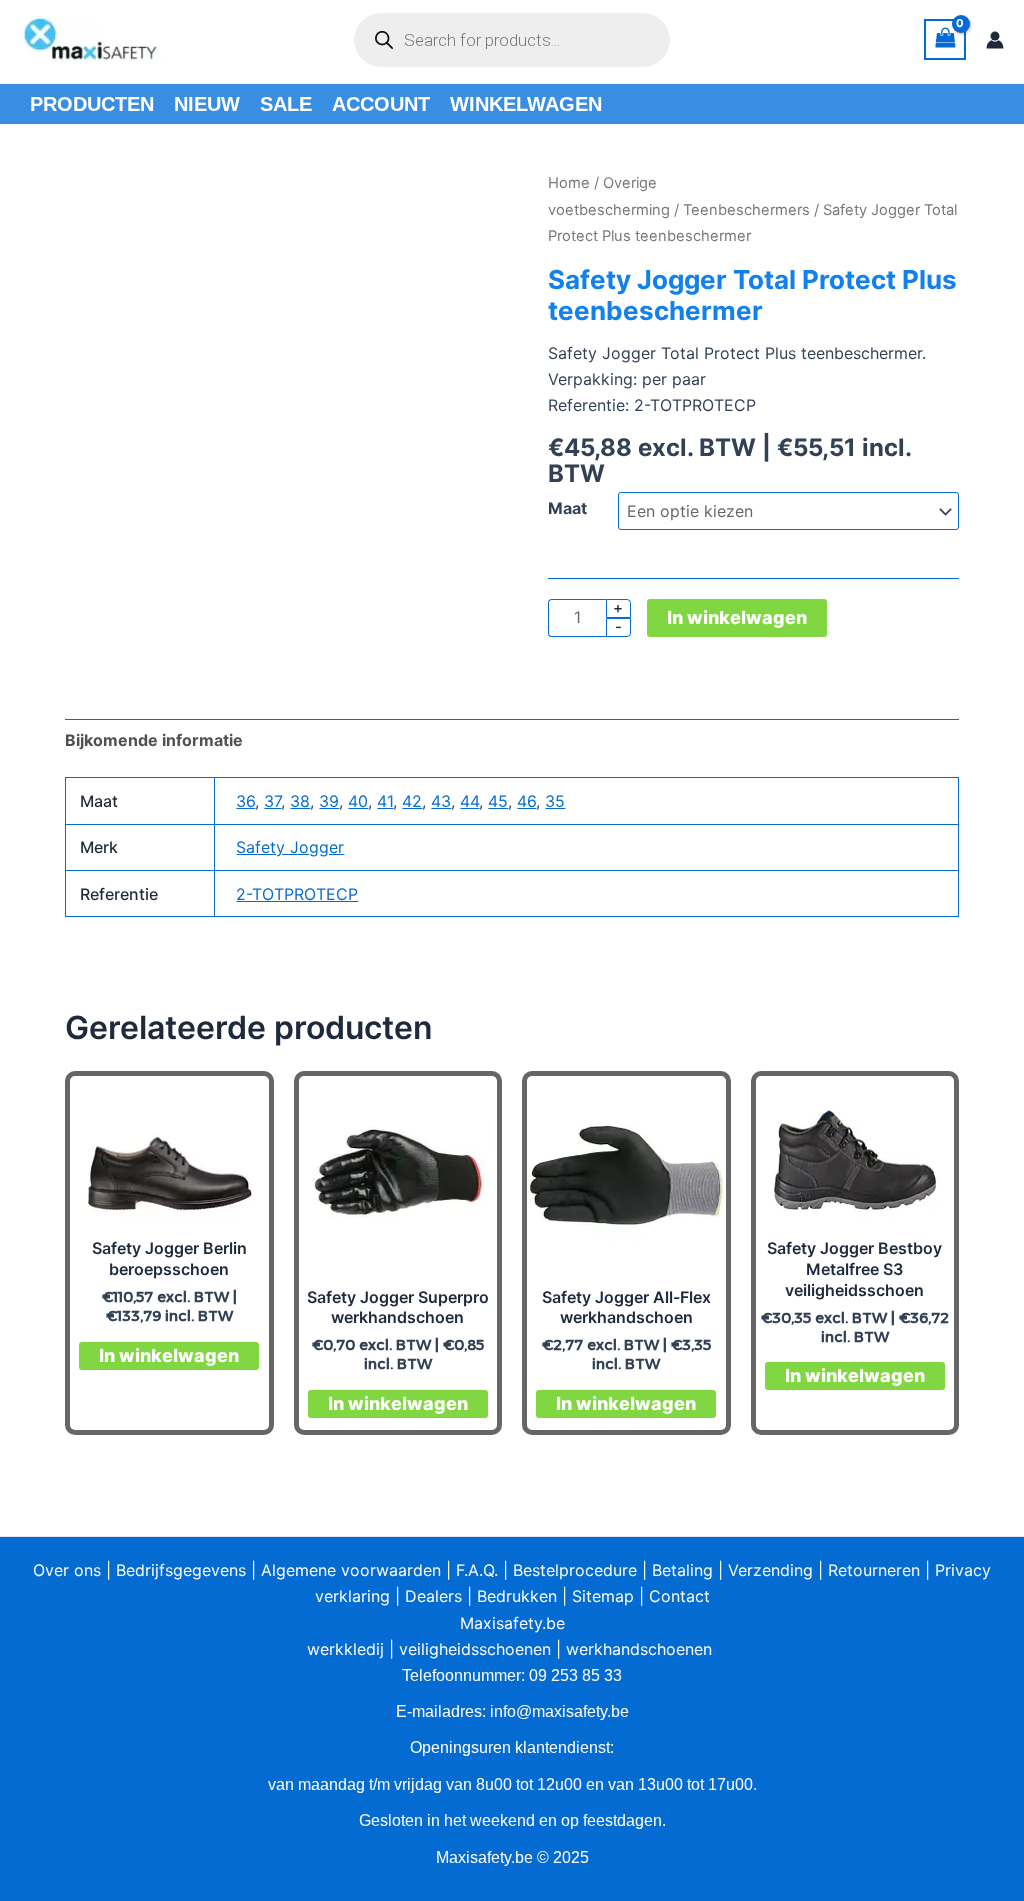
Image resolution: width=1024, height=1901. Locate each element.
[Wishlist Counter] (706, 40)
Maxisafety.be (512, 1623)
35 (555, 801)
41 (385, 801)
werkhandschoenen (639, 1649)
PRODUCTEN (92, 104)
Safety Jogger (290, 847)
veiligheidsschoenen (475, 1649)
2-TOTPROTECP (297, 894)
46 (526, 801)
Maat (567, 508)
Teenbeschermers (746, 210)
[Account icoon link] (995, 40)
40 (358, 801)
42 (412, 801)
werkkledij (345, 1649)
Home (569, 183)
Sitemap (603, 1596)
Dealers (433, 1596)
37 (272, 801)
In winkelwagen (737, 617)
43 (441, 801)
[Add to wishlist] (95, 200)
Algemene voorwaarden (351, 1570)
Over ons (67, 1570)
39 (329, 801)
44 (469, 801)
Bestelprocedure (575, 1570)
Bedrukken (517, 1596)
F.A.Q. (477, 1570)
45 (498, 801)
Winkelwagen (526, 104)
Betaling (682, 1570)
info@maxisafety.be (559, 1711)
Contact (679, 1596)
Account (381, 104)
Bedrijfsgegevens (181, 1570)
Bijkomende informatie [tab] (154, 740)
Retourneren (874, 1570)
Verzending (770, 1570)
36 (245, 801)
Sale (286, 104)
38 (300, 801)
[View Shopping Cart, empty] (945, 39)
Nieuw (207, 104)
